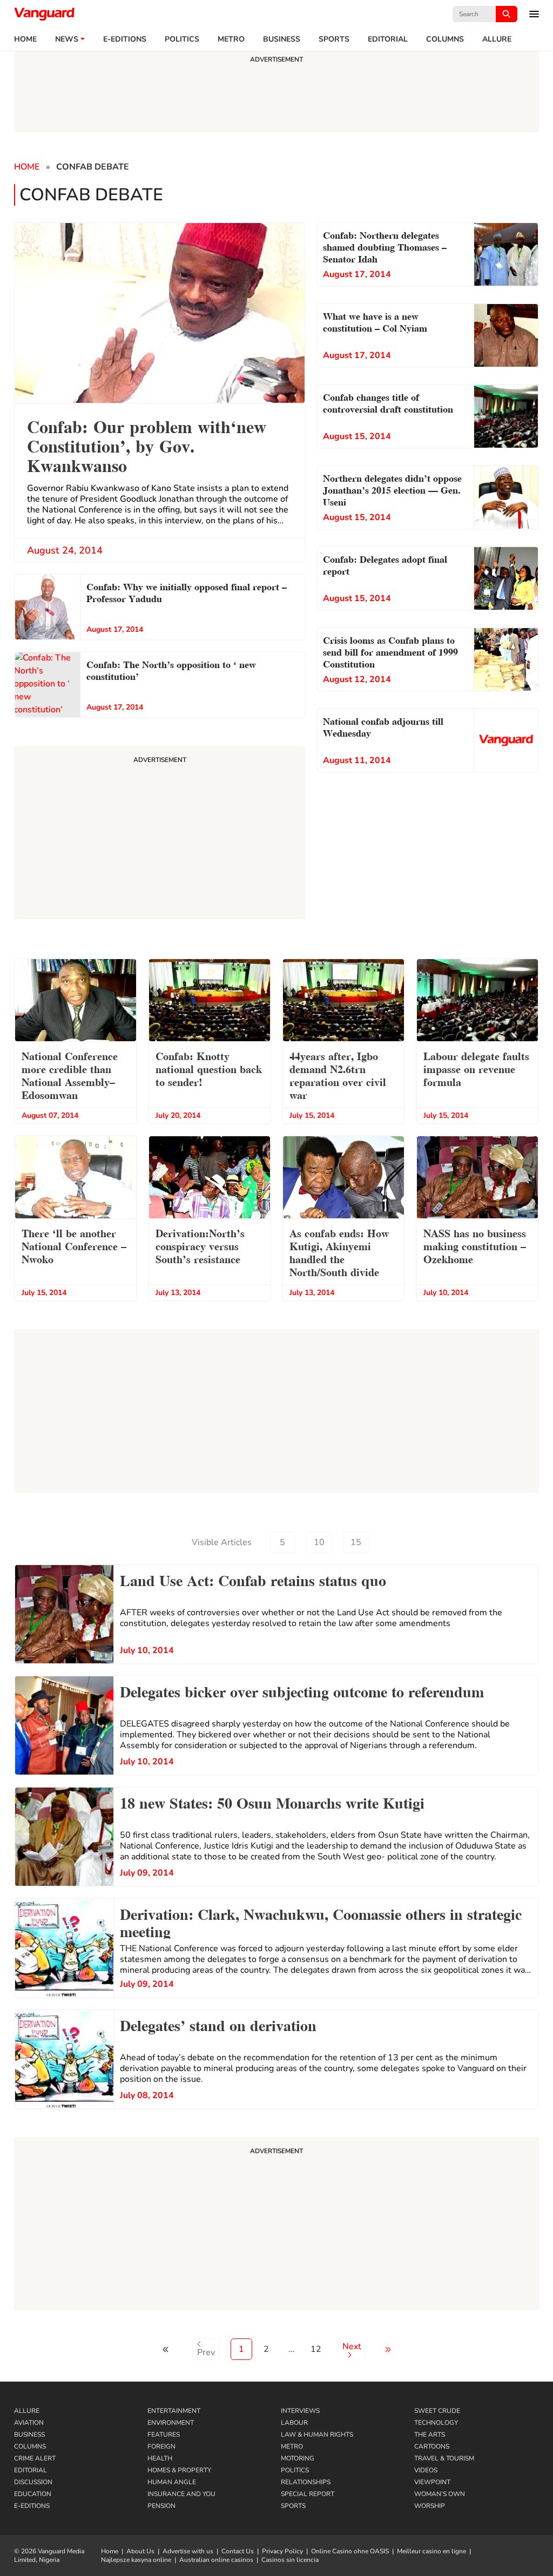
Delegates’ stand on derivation (218, 2024)
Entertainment (174, 2411)
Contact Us (238, 2551)
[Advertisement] (276, 2226)
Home (25, 39)
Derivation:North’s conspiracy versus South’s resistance (200, 1245)
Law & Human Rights (317, 2435)
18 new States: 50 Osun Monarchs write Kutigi (272, 1802)
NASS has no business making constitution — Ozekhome (475, 1245)
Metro (231, 39)
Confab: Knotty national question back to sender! (209, 1068)
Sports (334, 39)
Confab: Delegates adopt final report (385, 564)
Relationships (306, 2482)
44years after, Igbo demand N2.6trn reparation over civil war (338, 1075)
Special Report (308, 2494)
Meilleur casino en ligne (431, 2551)
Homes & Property (179, 2470)
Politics (182, 39)
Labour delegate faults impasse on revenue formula (476, 1068)
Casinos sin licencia (290, 2560)
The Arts (430, 2435)
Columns (445, 39)
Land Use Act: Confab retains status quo (253, 1579)
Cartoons (432, 2446)
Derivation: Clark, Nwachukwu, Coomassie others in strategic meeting (321, 1921)
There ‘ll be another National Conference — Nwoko (74, 1245)
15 (356, 1542)
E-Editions (32, 2506)
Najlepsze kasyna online (136, 2560)
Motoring (298, 2458)
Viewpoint (432, 2482)
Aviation (29, 2423)
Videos (426, 2470)
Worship (430, 2506)
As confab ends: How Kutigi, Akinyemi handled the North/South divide (339, 1252)
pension (161, 2506)
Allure (27, 2411)
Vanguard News (44, 14)
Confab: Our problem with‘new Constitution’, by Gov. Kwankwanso (147, 445)
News (67, 39)
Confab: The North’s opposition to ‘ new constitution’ (171, 669)
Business (282, 39)
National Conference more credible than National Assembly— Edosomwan (70, 1075)
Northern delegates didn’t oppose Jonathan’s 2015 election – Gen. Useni (392, 489)
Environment (171, 2423)
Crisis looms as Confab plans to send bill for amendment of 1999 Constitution (390, 651)
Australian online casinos (216, 2560)
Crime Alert (35, 2458)
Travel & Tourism (444, 2458)
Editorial (388, 39)
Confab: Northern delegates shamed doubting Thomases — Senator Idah (385, 246)
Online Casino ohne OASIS (350, 2551)
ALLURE (497, 39)
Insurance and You (181, 2494)
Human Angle (172, 2482)
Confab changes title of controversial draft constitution (388, 402)
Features (164, 2435)
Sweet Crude (437, 2411)
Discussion (33, 2482)
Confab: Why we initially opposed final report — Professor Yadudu (187, 592)
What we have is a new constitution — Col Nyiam (375, 321)
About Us (140, 2551)
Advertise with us (188, 2551)
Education (33, 2494)
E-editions (125, 39)
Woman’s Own (440, 2494)
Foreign (161, 2446)
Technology (436, 2423)
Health (160, 2458)
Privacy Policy (282, 2551)
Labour (294, 2423)
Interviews (300, 2411)
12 (316, 2349)
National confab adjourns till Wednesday (383, 726)
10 (319, 1542)
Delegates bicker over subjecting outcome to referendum (302, 1690)
